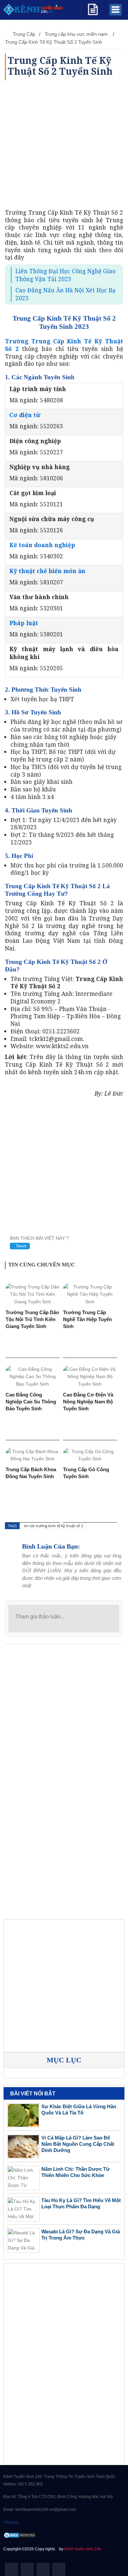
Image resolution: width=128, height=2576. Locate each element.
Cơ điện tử (25, 415)
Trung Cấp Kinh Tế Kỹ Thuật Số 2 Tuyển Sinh (53, 42)
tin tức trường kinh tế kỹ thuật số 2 (53, 1526)
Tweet (21, 1246)
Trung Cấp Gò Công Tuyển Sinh (86, 1473)
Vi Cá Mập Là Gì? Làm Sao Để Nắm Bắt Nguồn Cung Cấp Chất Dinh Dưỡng (78, 2144)
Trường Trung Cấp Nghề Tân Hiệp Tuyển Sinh (87, 1319)
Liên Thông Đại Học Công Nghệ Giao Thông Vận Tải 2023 (65, 275)
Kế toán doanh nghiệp (42, 545)
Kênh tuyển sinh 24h (83, 2549)
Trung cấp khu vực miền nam (77, 34)
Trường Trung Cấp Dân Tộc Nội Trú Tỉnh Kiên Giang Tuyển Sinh (32, 1319)
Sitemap (11, 2522)
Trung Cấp (24, 34)
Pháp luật (24, 623)
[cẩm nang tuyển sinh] (93, 8)
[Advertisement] (64, 145)
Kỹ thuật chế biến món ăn (47, 571)
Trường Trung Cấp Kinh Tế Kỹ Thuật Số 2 (64, 345)
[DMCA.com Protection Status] (20, 2535)
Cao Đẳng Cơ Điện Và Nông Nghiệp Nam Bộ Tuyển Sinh (88, 1402)
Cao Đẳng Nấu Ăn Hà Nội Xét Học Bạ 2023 (65, 294)
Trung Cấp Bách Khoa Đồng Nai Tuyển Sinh (31, 1473)
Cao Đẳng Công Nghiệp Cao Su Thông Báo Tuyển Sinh (31, 1402)
